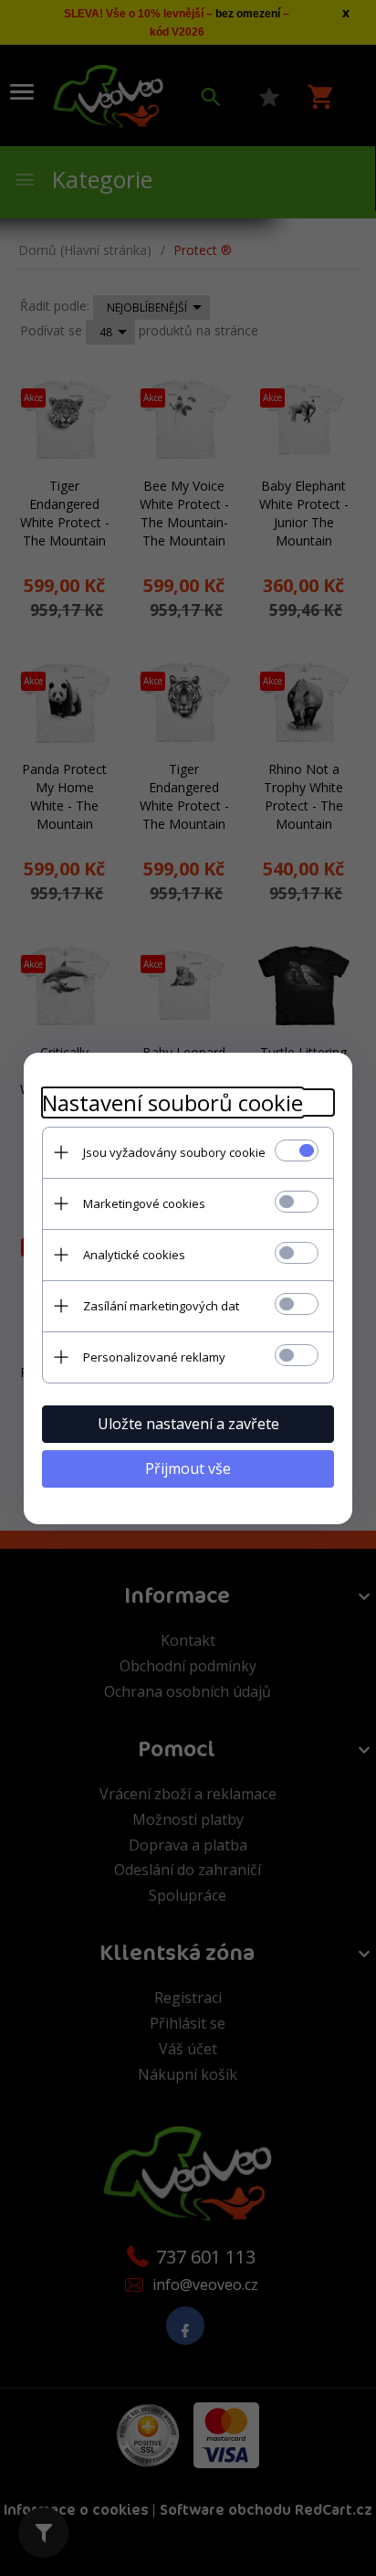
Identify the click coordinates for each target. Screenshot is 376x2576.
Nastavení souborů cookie (172, 1102)
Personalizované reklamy (154, 1357)
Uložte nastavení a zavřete (188, 1424)
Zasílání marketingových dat (161, 1306)
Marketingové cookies (144, 1203)
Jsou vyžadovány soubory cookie (174, 1152)
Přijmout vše (188, 1468)
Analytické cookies (134, 1255)
